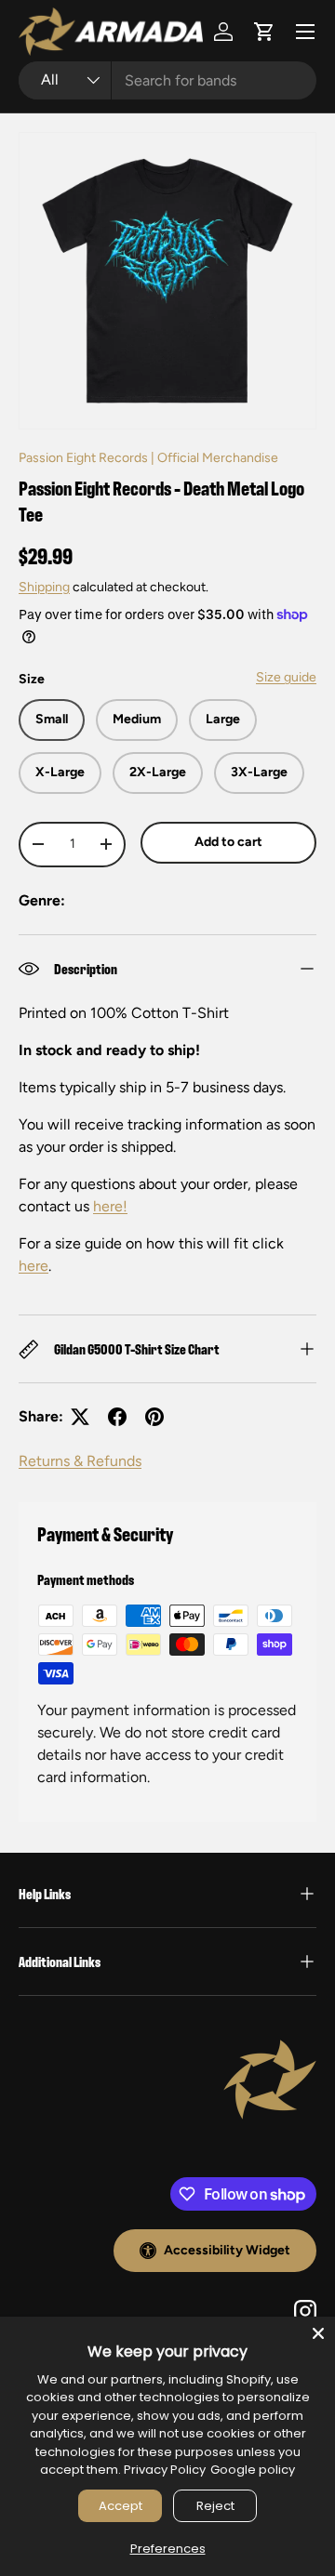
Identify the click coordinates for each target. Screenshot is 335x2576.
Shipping (44, 587)
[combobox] (167, 80)
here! (110, 1206)
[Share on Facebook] (117, 1417)
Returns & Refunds (80, 1461)
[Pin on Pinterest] (154, 1417)
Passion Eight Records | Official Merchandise (148, 458)
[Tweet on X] (80, 1417)
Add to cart (228, 842)
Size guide (286, 677)
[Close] (318, 2333)
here (33, 1266)
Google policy (253, 2470)
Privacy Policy (165, 2470)
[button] (264, 32)
